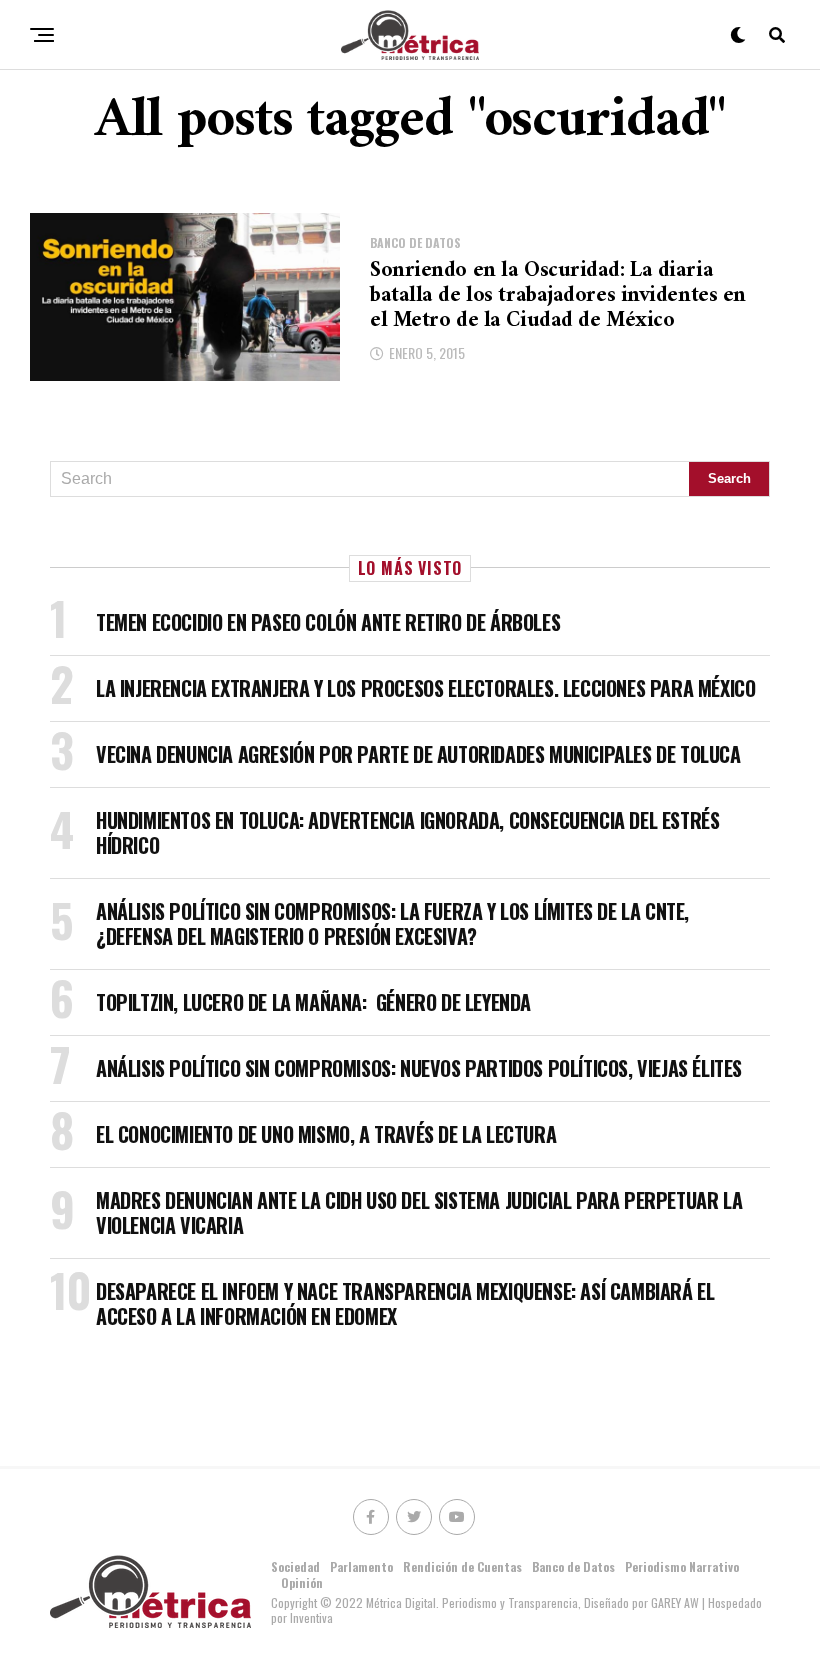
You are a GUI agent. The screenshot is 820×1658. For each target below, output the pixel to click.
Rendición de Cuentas (462, 1566)
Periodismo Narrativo (682, 1566)
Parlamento (361, 1566)
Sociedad (295, 1566)
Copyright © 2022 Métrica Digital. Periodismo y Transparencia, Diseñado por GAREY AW (486, 1602)
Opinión (302, 1582)
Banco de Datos (573, 1566)
